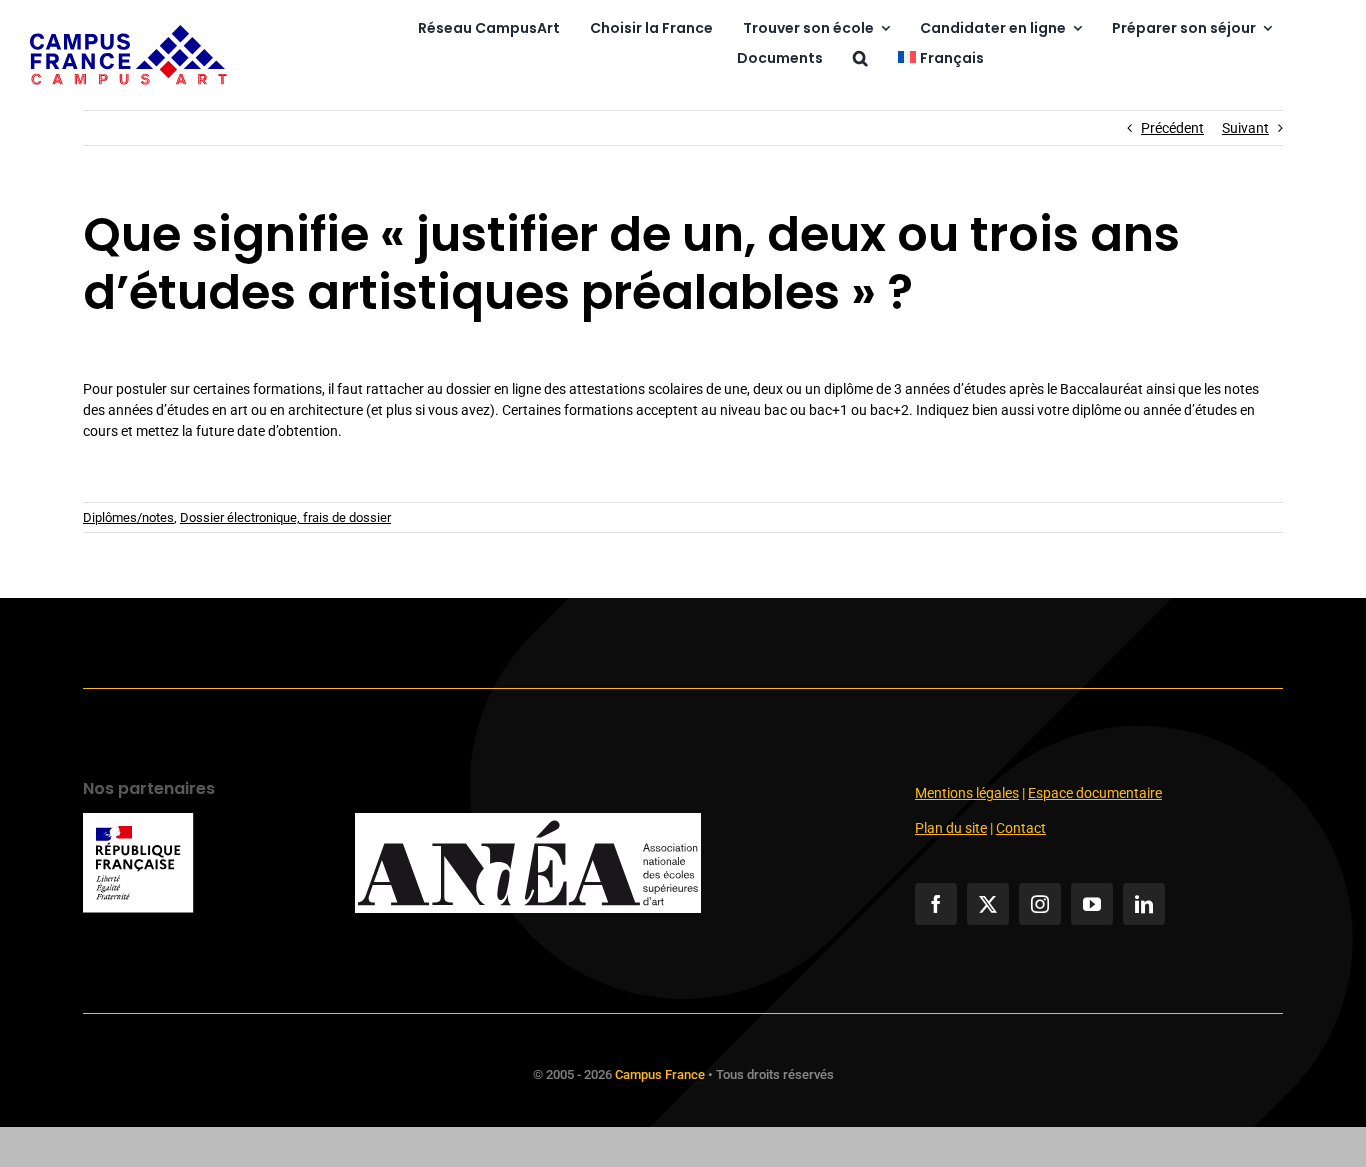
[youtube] (1092, 904)
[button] (860, 59)
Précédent (1172, 128)
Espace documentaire (1095, 793)
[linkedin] (1144, 904)
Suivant (1245, 128)
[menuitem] (941, 59)
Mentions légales (967, 793)
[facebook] (936, 904)
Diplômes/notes (128, 517)
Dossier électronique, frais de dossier (285, 517)
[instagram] (1040, 904)
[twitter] (988, 904)
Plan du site (951, 828)
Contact (1021, 828)
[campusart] (129, 32)
